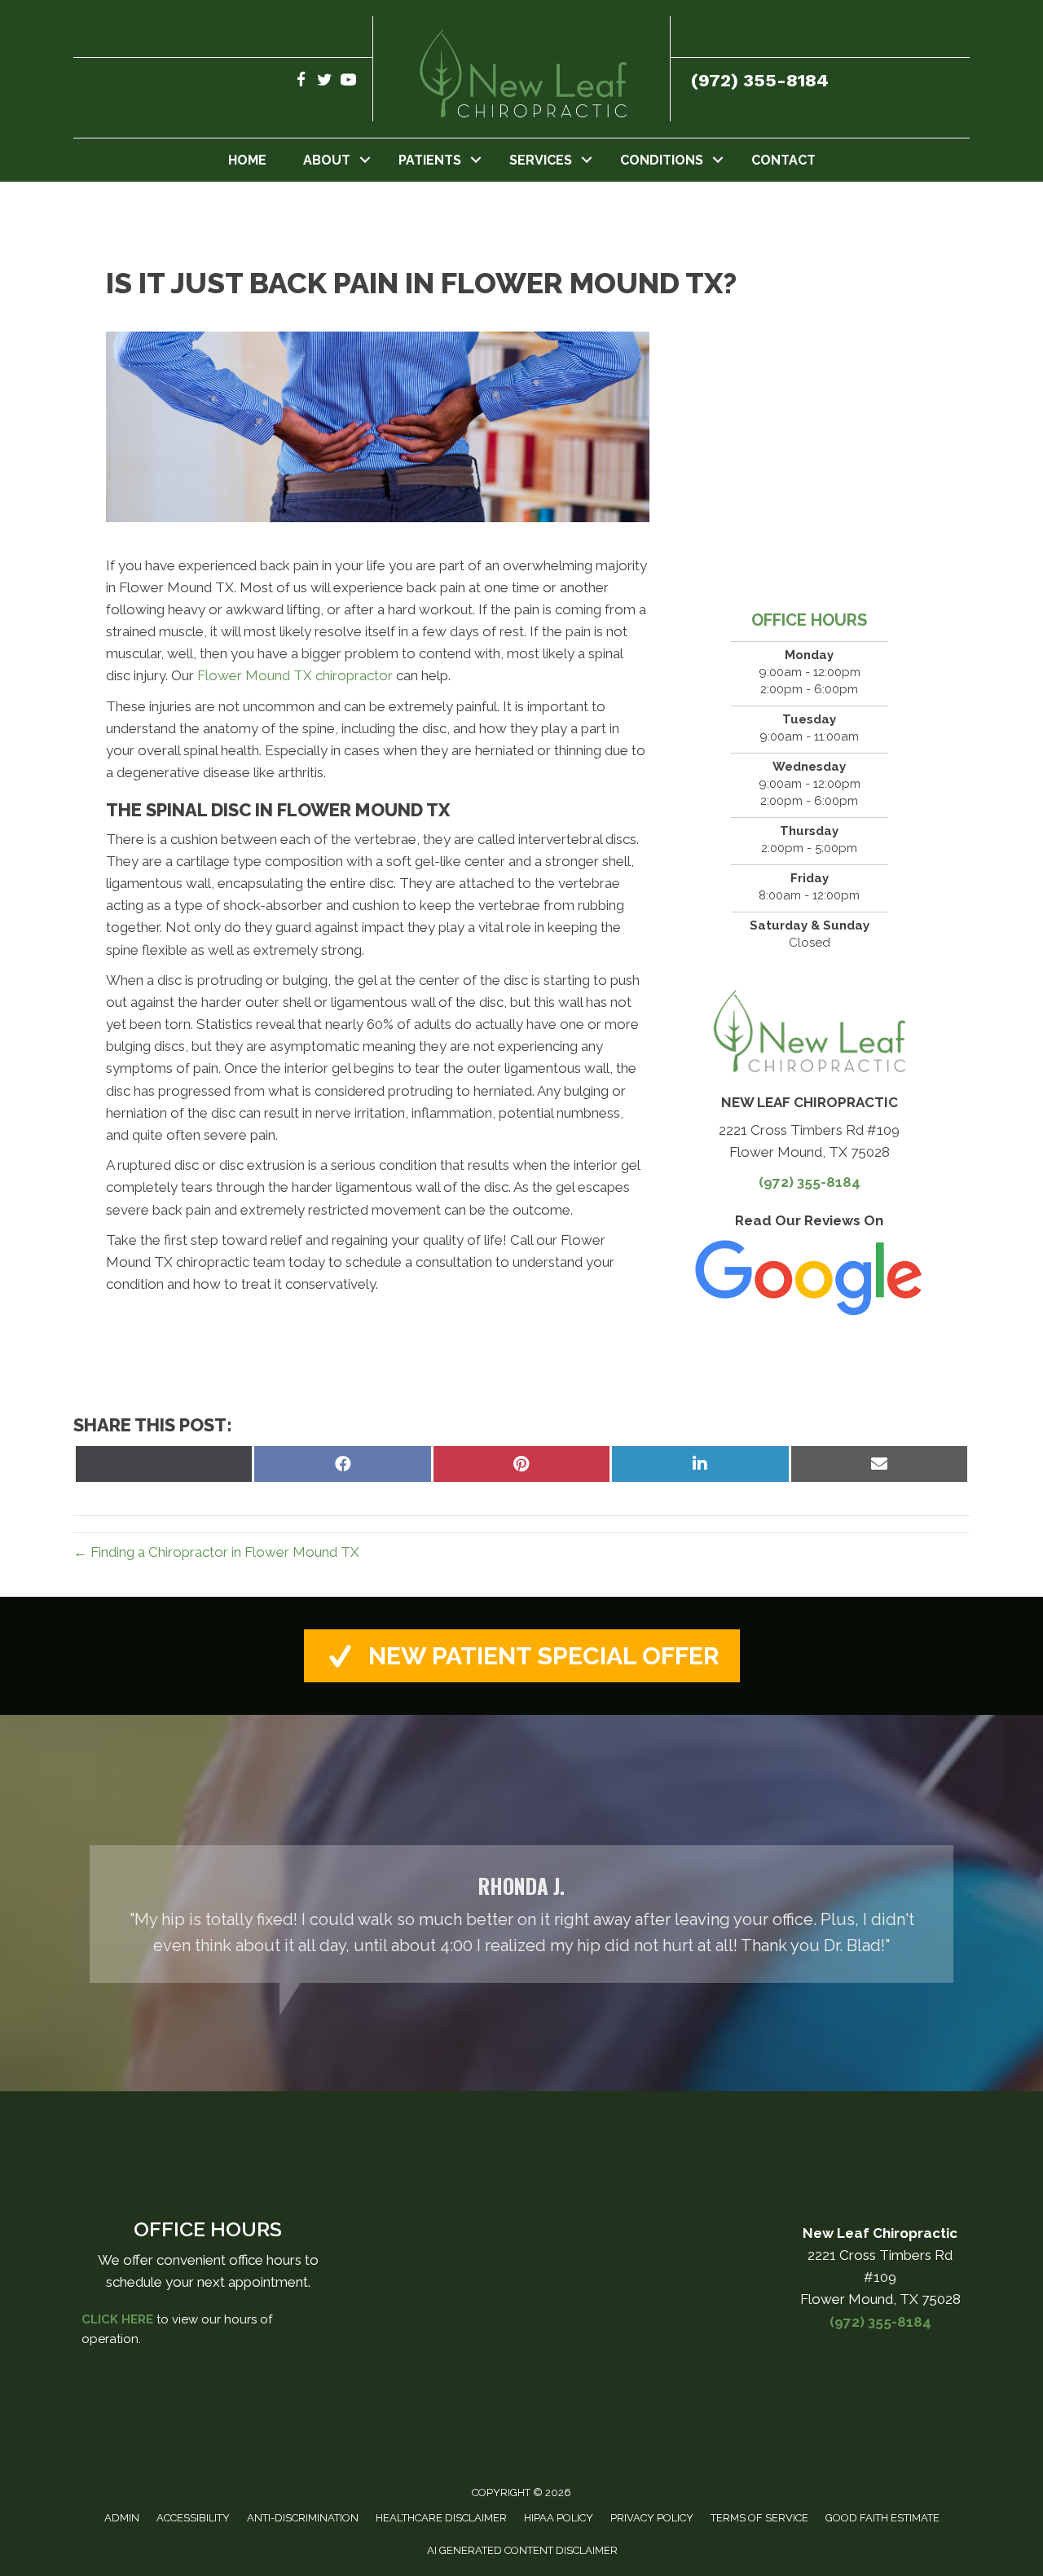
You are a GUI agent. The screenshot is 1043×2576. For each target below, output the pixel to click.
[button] (365, 160)
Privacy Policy (652, 2518)
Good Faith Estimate (882, 2518)
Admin (122, 2518)
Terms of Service (759, 2518)
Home (247, 160)
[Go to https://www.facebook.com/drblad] (301, 82)
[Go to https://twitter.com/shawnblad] (325, 82)
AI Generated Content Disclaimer (522, 2550)
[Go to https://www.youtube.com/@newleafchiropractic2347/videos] (348, 82)
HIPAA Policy (559, 2518)
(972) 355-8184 (760, 80)
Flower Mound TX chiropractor (295, 675)
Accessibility (193, 2518)
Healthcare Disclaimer (441, 2518)
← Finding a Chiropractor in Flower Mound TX (216, 1552)
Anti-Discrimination (303, 2518)
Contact (783, 160)
